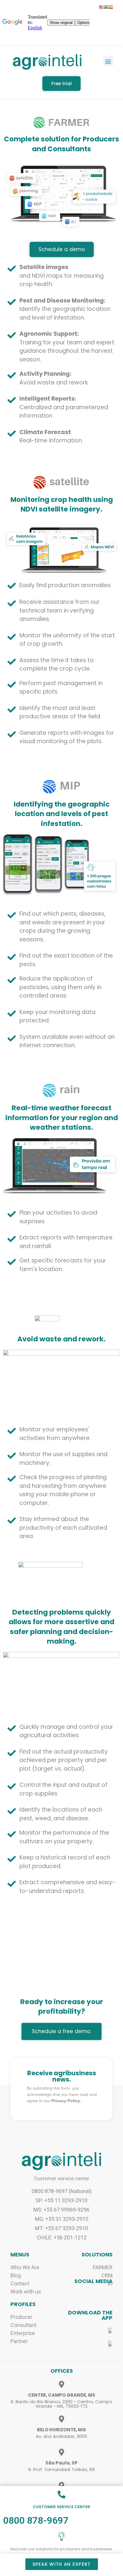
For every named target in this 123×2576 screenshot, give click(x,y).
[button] (108, 61)
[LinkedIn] (98, 2294)
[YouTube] (108, 2294)
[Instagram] (78, 2294)
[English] (101, 7)
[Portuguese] (106, 7)
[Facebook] (88, 2294)
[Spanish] (111, 7)
